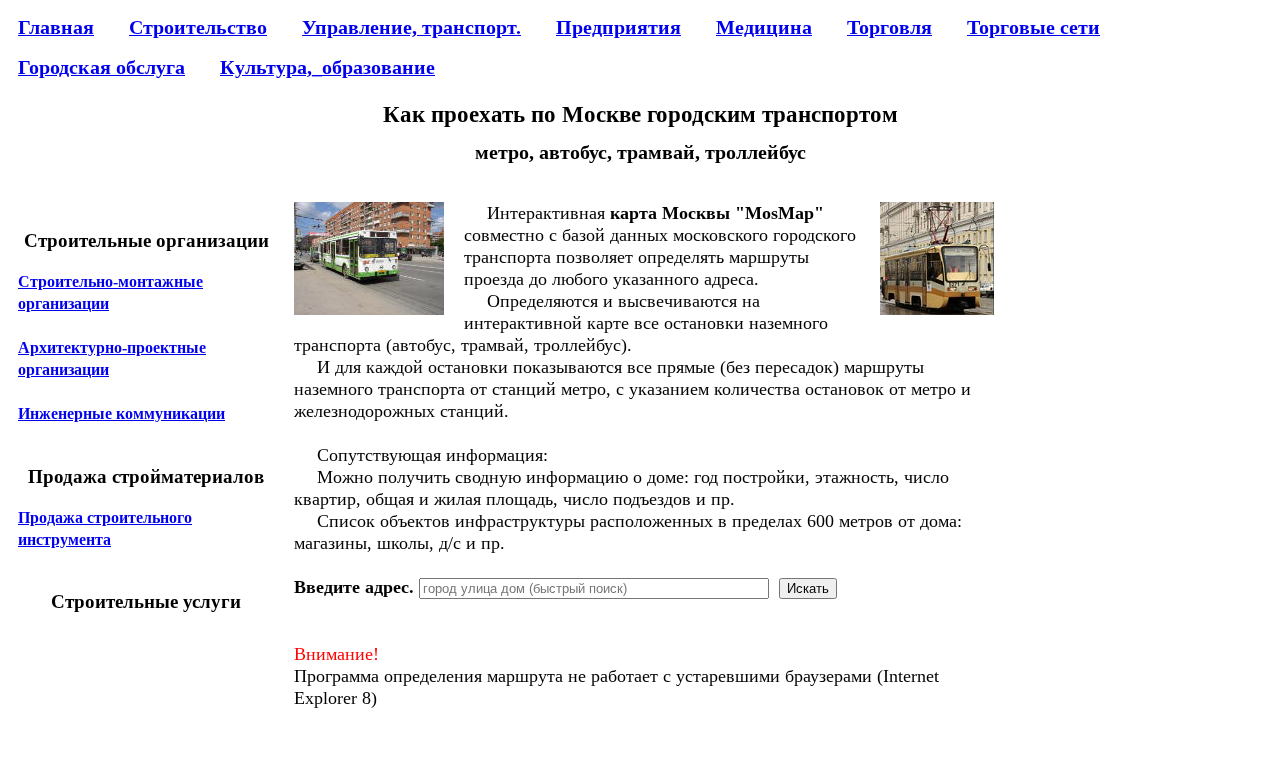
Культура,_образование (327, 67)
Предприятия (618, 27)
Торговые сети (1033, 27)
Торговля (889, 27)
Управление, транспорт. (411, 27)
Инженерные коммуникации (121, 413)
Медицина (764, 27)
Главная (56, 27)
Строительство (198, 27)
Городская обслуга (101, 67)
